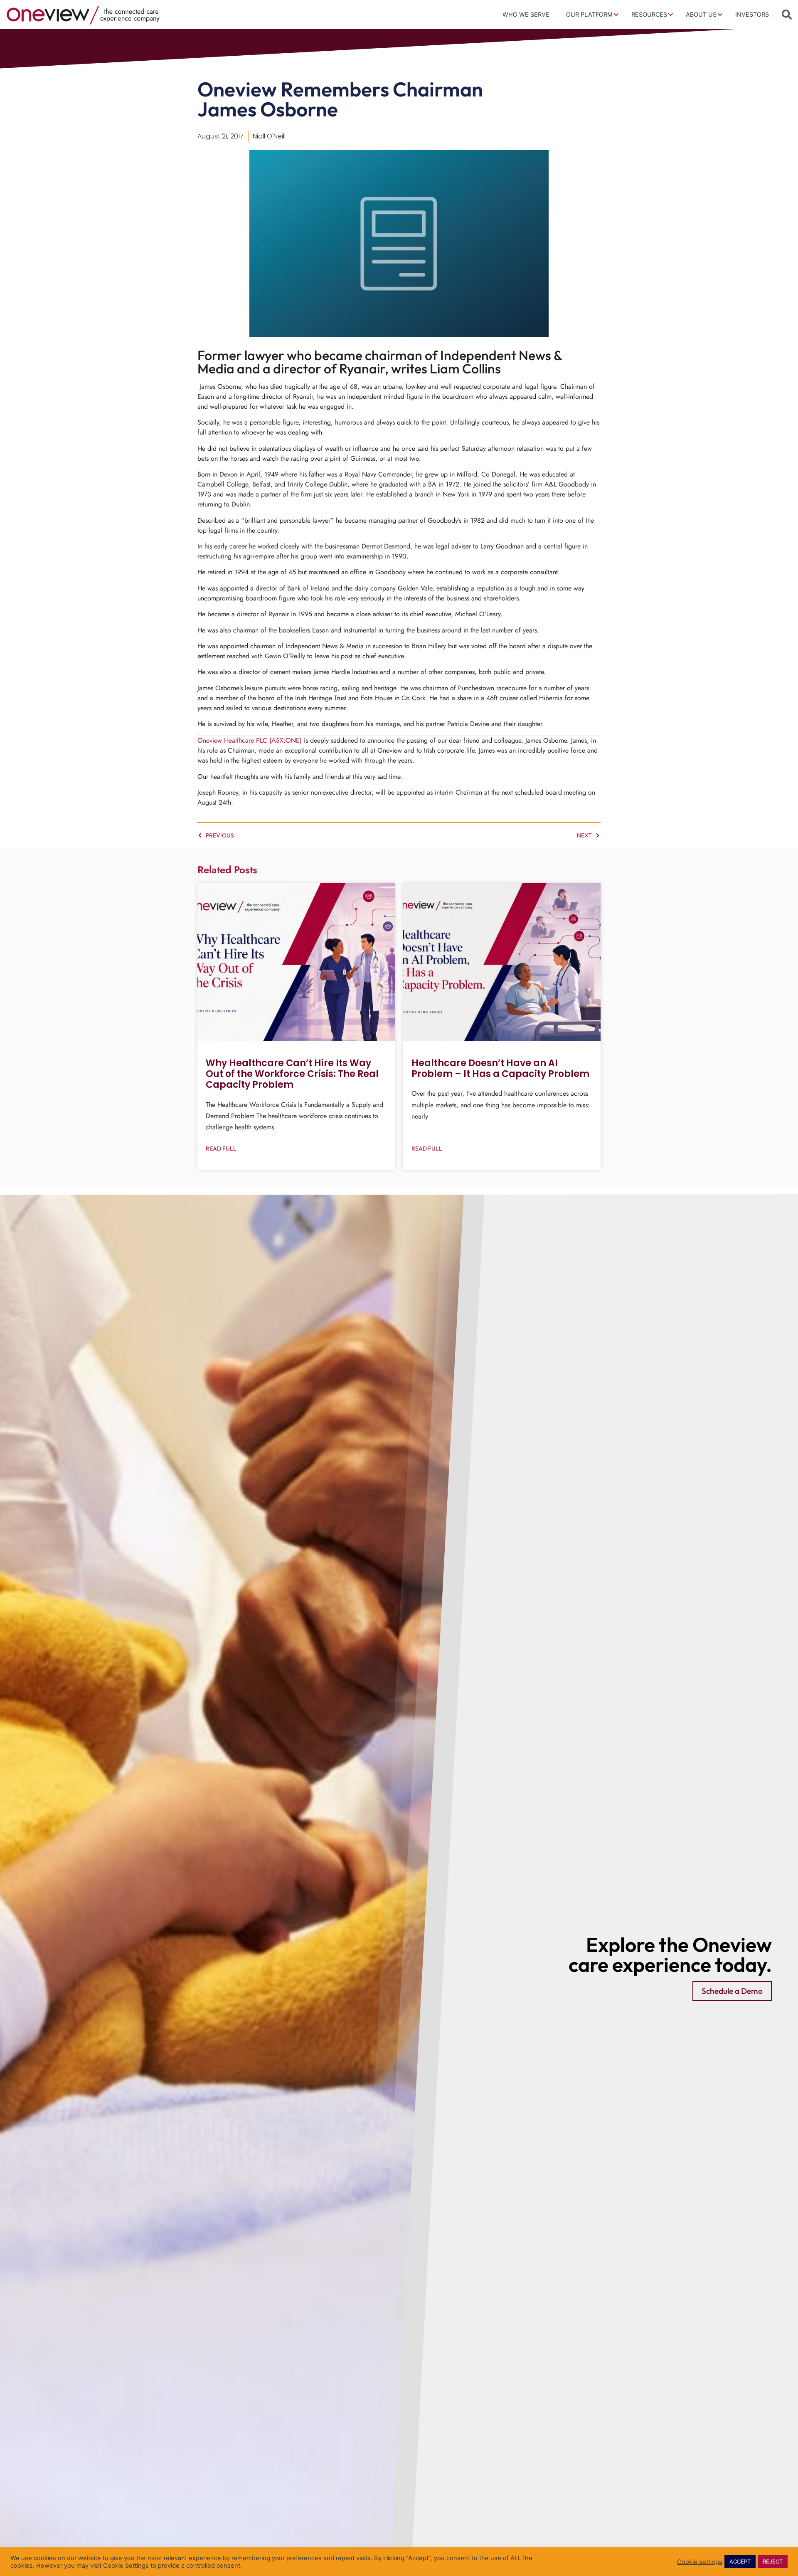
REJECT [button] (773, 2561)
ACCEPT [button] (740, 2561)
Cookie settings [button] (700, 2562)
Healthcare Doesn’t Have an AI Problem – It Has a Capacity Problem (500, 1068)
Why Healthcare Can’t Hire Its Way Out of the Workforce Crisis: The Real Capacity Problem (292, 1074)
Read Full (221, 1148)
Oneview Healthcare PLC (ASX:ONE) (250, 740)
